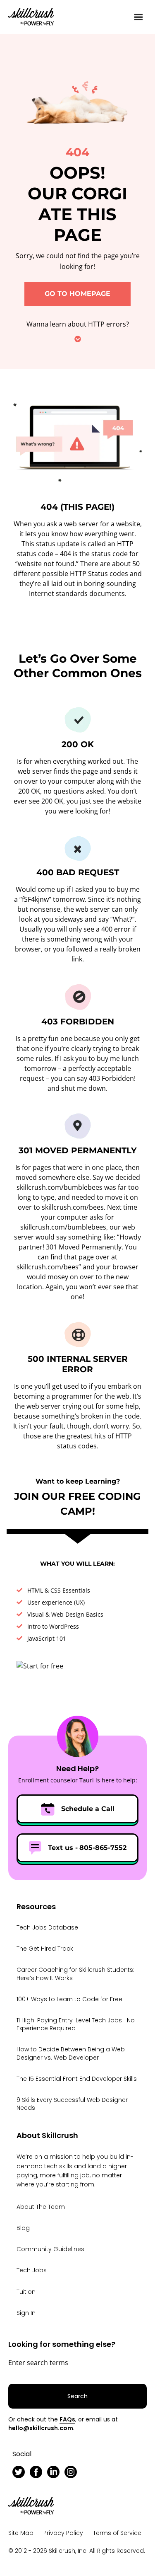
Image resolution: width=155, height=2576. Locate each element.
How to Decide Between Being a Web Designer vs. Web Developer (71, 2053)
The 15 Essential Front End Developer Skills (77, 2079)
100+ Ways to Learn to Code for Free (69, 1999)
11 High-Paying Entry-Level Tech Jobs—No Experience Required (76, 2024)
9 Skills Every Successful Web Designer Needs (72, 2104)
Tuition (26, 2292)
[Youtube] (88, 2472)
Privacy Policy (63, 2533)
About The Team (41, 2207)
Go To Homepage (77, 294)
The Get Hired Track (45, 1949)
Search (77, 2396)
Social (22, 2454)
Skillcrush (31, 16)
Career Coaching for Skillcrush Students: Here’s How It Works (75, 1974)
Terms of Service (117, 2533)
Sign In (26, 2313)
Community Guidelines (50, 2249)
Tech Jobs (32, 2270)
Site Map (21, 2533)
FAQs (67, 2419)
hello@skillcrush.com (41, 2428)
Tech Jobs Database (47, 1927)
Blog (23, 2228)
